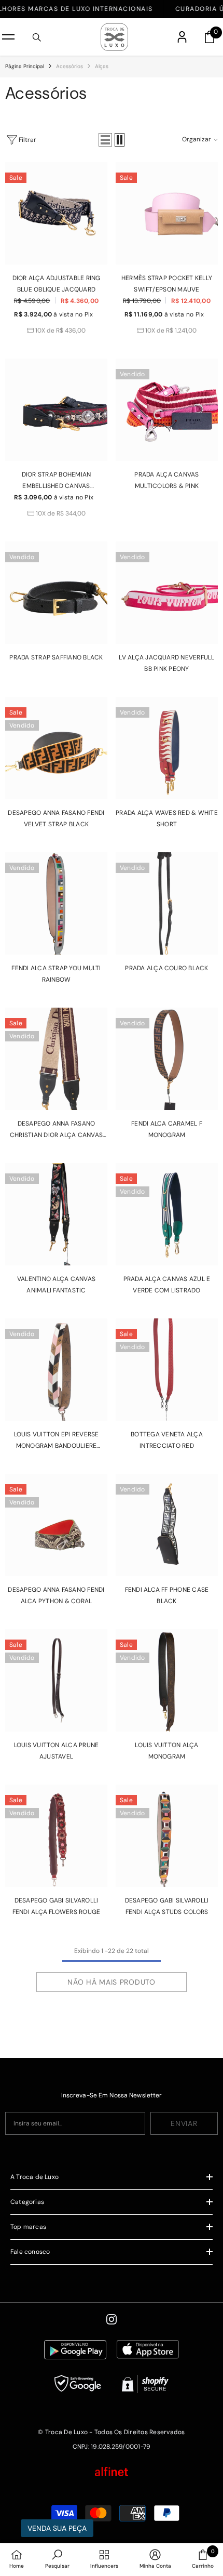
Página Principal (25, 66)
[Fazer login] (182, 37)
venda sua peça (57, 2528)
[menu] (8, 37)
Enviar (184, 2123)
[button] (105, 140)
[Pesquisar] (37, 37)
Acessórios (69, 66)
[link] (57, 2560)
